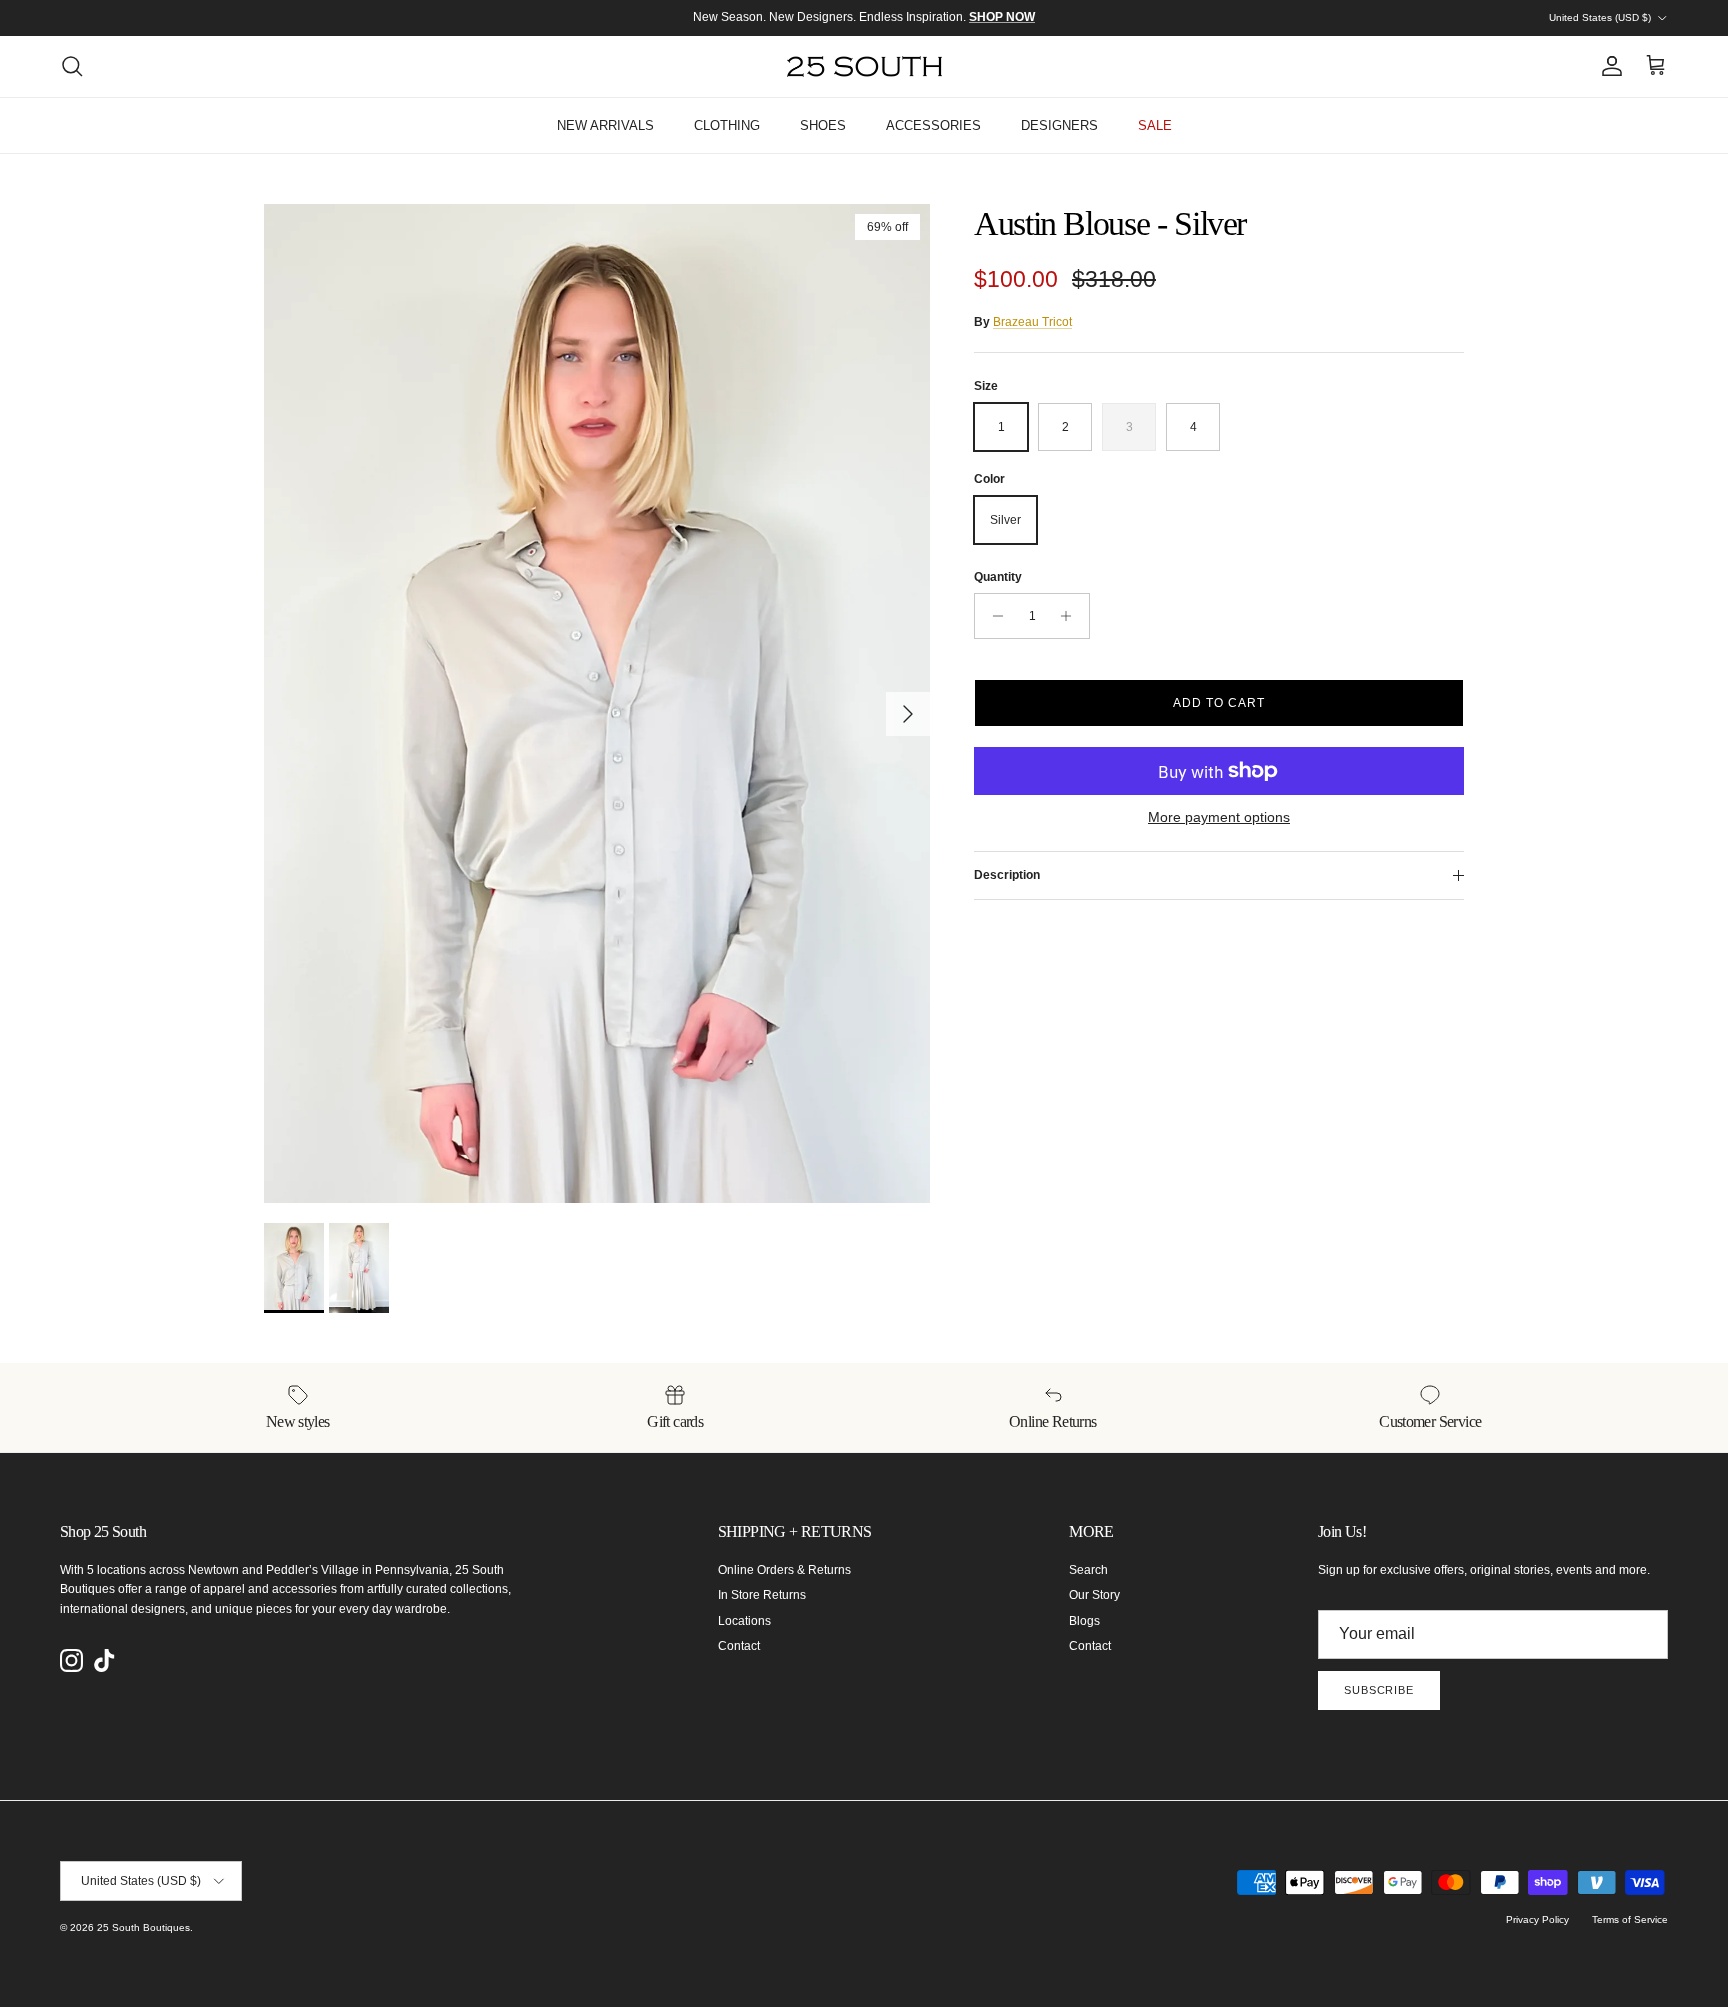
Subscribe (1379, 1690)
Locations (744, 1621)
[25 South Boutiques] (864, 66)
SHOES (823, 125)
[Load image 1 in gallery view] (597, 703)
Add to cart (1219, 703)
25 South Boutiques (143, 1927)
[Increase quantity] (1071, 616)
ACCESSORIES (933, 125)
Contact (739, 1646)
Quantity (998, 577)
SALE (1155, 125)
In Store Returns (762, 1595)
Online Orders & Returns (784, 1570)
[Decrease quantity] (992, 616)
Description (1007, 875)
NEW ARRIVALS (605, 125)
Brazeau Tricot (1032, 322)
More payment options (1219, 817)
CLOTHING (727, 125)
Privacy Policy (1537, 1919)
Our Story (1094, 1595)
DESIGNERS (1059, 125)
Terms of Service (1630, 1919)
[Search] (72, 66)
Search (1088, 1570)
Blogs (1084, 1621)
